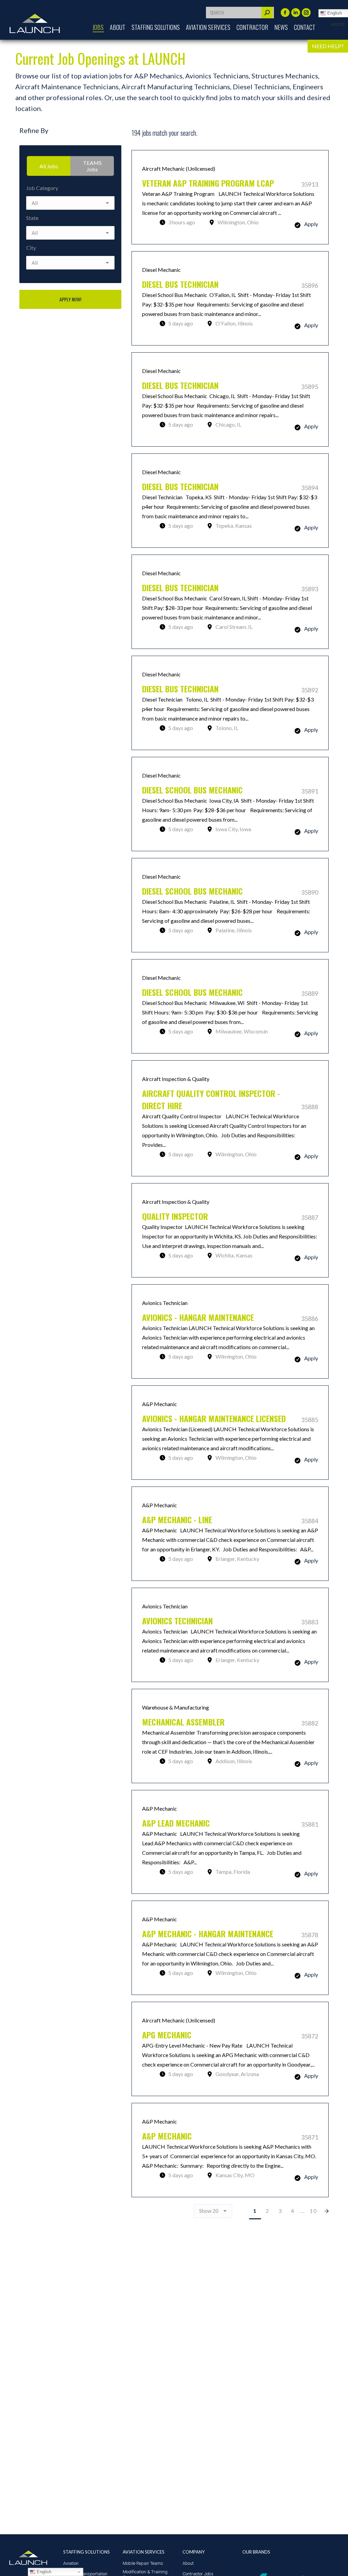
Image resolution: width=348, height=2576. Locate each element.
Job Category (42, 188)
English (43, 2572)
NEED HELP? (328, 46)
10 (313, 2211)
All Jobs (49, 166)
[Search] (267, 13)
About (188, 2563)
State (32, 218)
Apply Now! (70, 299)
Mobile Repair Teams (143, 2563)
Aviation (71, 2563)
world (338, 24)
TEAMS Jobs (92, 166)
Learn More (230, 197)
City (31, 248)
